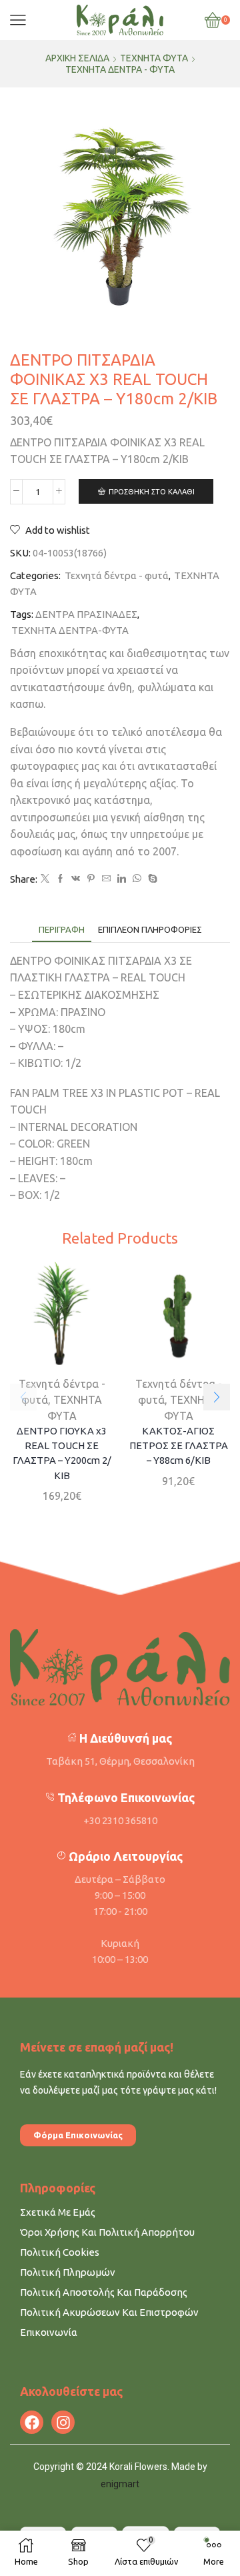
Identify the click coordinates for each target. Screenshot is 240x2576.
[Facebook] (60, 879)
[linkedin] (122, 879)
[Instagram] (63, 2422)
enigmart (120, 2484)
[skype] (151, 879)
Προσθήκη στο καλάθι (152, 492)
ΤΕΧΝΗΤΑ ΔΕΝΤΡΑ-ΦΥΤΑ (70, 630)
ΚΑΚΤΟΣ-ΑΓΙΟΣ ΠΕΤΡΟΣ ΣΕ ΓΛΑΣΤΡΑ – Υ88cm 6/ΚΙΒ (179, 1445)
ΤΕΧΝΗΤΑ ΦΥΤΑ (154, 58)
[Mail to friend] (106, 879)
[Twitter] (45, 879)
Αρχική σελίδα (77, 58)
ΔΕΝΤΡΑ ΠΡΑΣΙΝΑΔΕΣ (86, 614)
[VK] (76, 879)
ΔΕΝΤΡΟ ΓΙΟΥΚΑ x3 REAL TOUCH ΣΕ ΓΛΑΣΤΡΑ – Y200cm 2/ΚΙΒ (62, 1453)
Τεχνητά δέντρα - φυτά (120, 69)
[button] (217, 1397)
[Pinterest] (91, 879)
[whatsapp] (137, 879)
